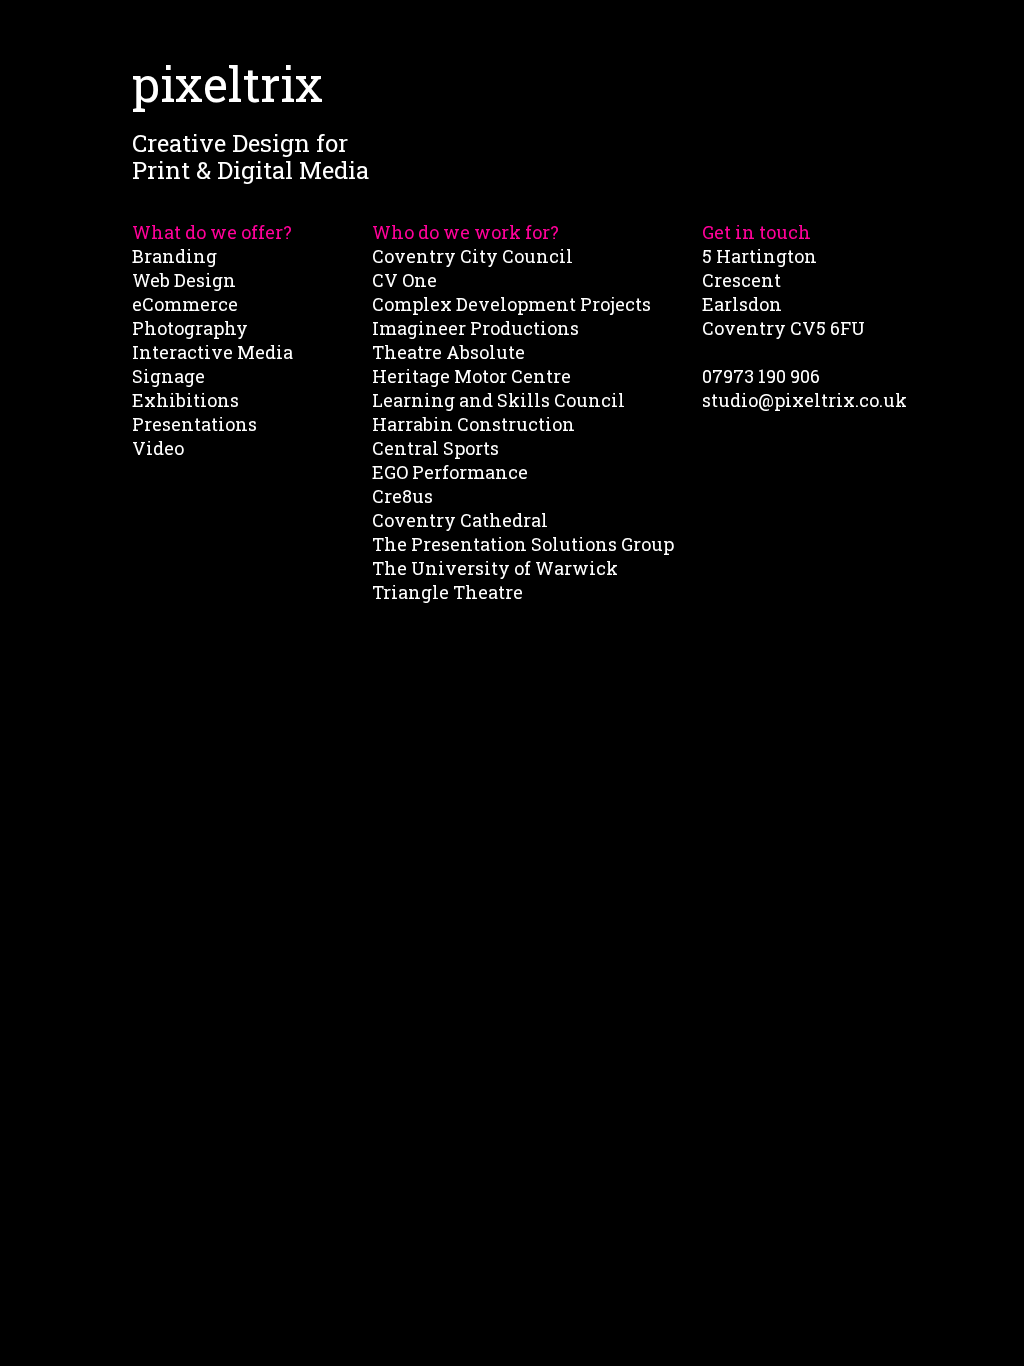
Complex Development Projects (511, 304)
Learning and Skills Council (498, 400)
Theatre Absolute (448, 352)
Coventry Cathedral (460, 520)
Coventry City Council (472, 256)
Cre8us (402, 496)
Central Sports (435, 448)
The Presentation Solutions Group (523, 544)
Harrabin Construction (473, 424)
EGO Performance (450, 472)
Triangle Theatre (447, 592)
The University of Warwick (495, 568)
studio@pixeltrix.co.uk (804, 400)
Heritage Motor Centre (471, 376)
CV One (404, 280)
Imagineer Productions (475, 328)
